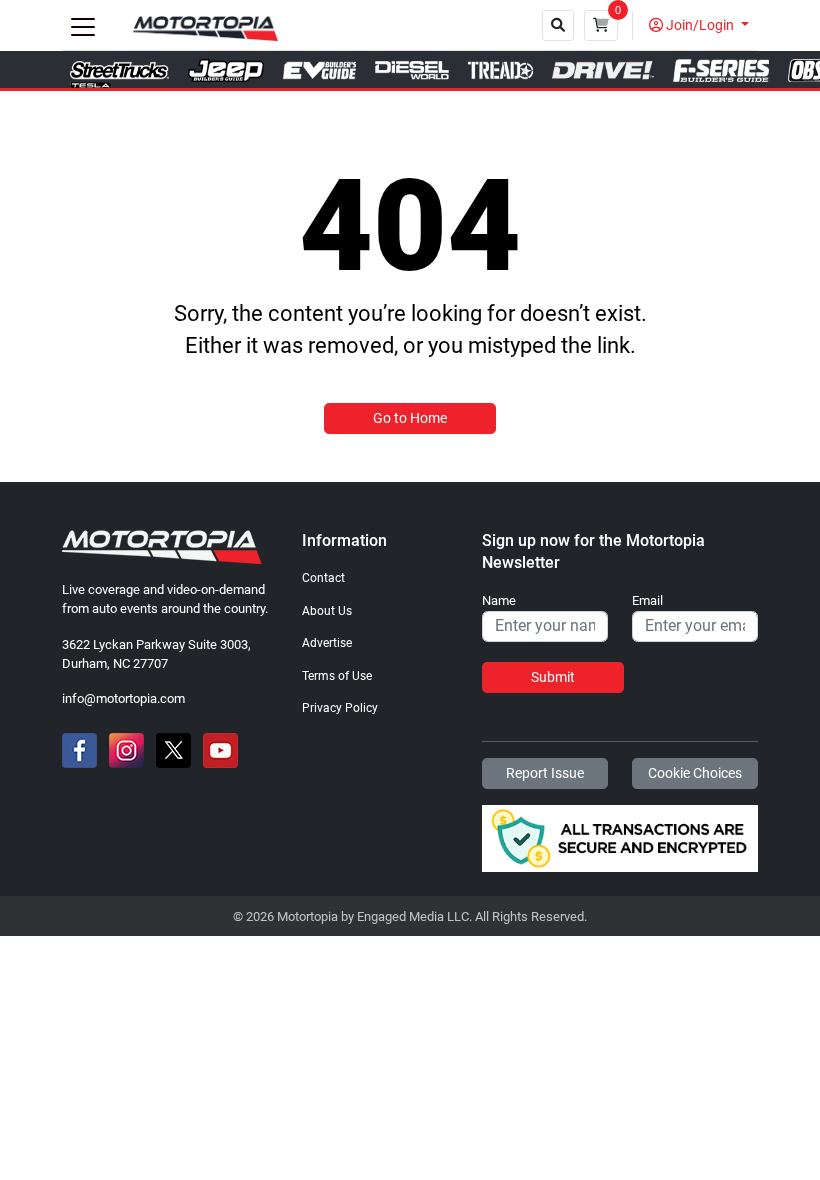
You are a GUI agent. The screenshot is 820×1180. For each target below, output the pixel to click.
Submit (553, 677)
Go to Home (410, 418)
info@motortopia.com (123, 698)
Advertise (327, 643)
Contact (323, 578)
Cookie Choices (695, 773)
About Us (327, 611)
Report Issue (545, 773)
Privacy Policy (340, 708)
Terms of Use (337, 676)
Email (647, 601)
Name (499, 601)
